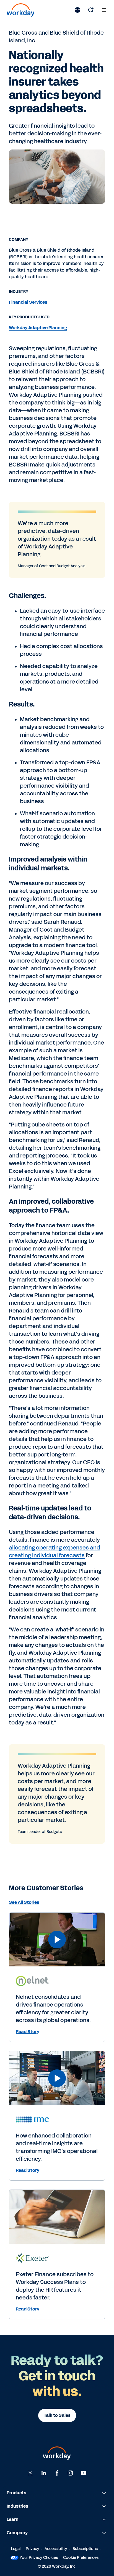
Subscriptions (85, 2549)
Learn (13, 2519)
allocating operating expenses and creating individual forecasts (55, 1551)
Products (16, 2493)
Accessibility (56, 2549)
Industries (17, 2506)
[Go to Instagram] (70, 2473)
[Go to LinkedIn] (44, 2473)
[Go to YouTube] (84, 2473)
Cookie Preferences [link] (81, 2558)
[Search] (91, 10)
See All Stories (24, 1902)
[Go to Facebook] (57, 2473)
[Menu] (104, 10)
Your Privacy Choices (39, 2558)
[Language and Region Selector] (77, 10)
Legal (16, 2549)
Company (17, 2533)
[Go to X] (30, 2473)
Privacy (33, 2549)
